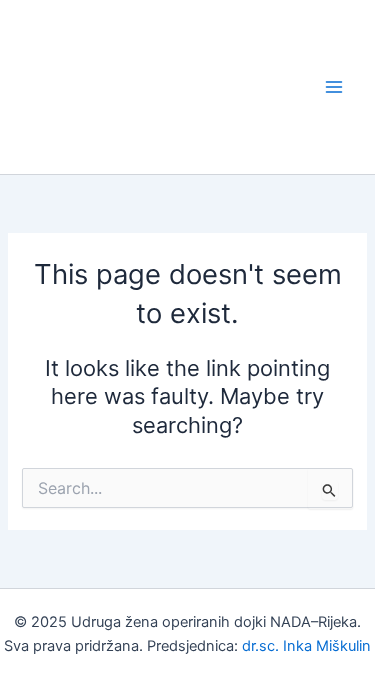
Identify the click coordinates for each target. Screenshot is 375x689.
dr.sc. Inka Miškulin (306, 646)
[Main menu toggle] (334, 87)
